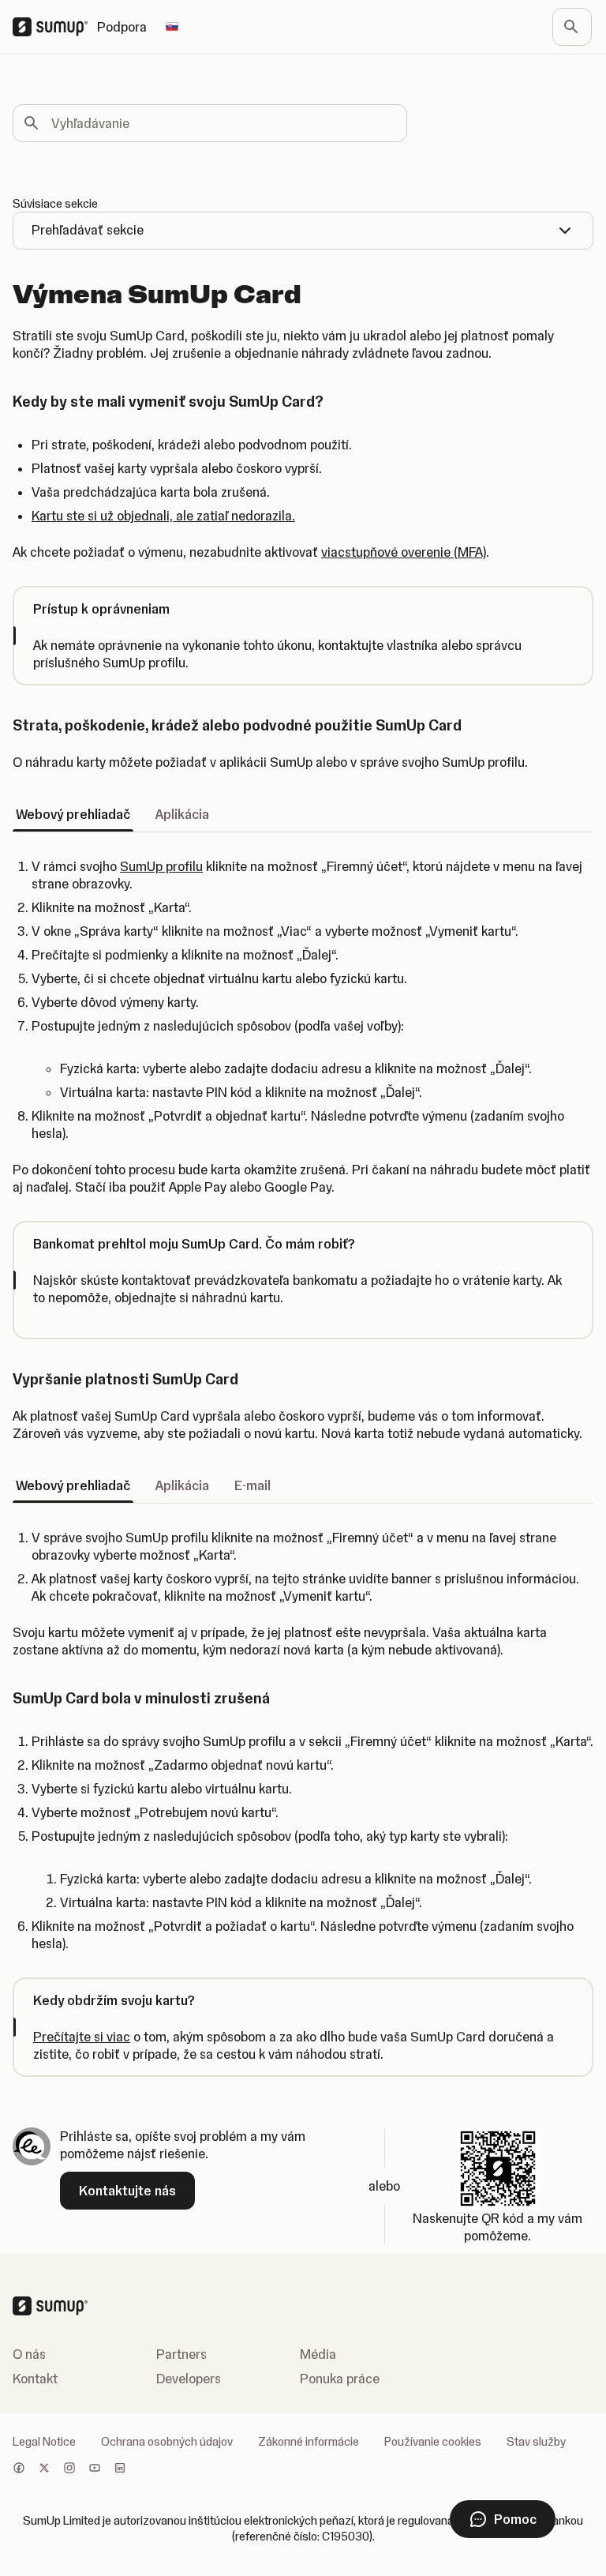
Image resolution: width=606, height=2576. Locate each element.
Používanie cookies (433, 2442)
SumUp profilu (161, 866)
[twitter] (44, 2469)
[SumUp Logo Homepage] (55, 27)
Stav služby (536, 2442)
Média (318, 2354)
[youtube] (95, 2469)
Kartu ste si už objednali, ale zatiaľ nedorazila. (163, 516)
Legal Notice (44, 2442)
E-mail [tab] (252, 1485)
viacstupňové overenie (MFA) (404, 552)
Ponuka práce (340, 2379)
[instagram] (69, 2469)
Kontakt (35, 2379)
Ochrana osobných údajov (167, 2442)
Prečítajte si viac (82, 2037)
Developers (189, 2379)
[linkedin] (120, 2469)
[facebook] (19, 2469)
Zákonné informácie (309, 2442)
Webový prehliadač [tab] (73, 814)
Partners (181, 2354)
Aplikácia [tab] (182, 814)
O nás (29, 2354)
